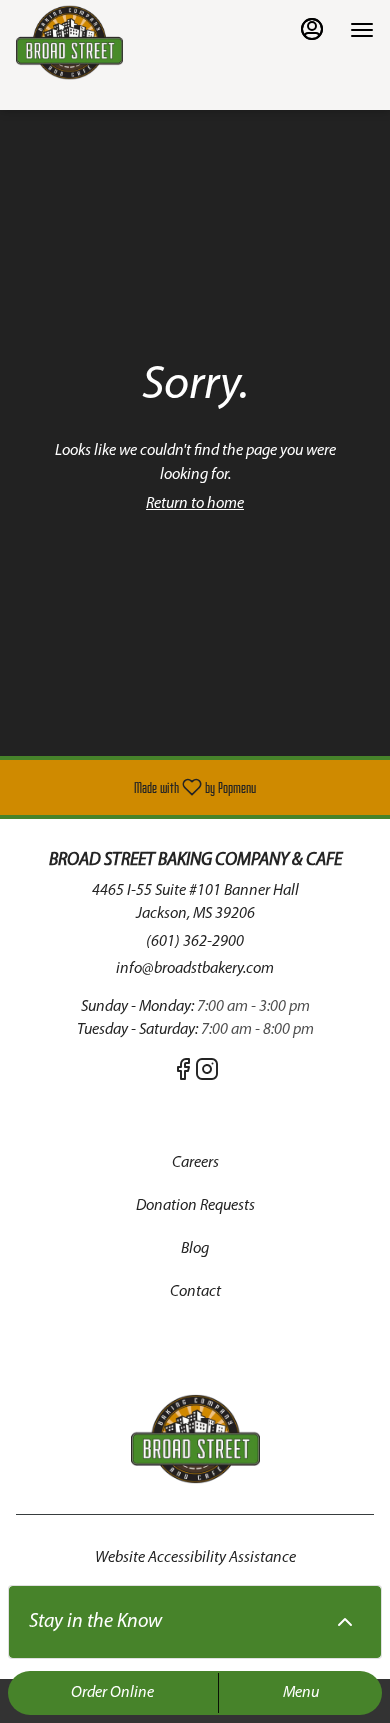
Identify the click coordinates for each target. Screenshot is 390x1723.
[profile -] (312, 29)
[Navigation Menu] (362, 30)
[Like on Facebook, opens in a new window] (183, 1075)
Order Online (112, 1693)
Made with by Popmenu (135, 787)
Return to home (195, 504)
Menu (301, 1693)
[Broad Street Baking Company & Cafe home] (106, 42)
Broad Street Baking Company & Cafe (195, 1439)
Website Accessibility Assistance (195, 1558)
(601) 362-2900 (195, 942)
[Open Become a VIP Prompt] (345, 1622)
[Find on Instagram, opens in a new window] (207, 1075)
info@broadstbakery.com (195, 969)
